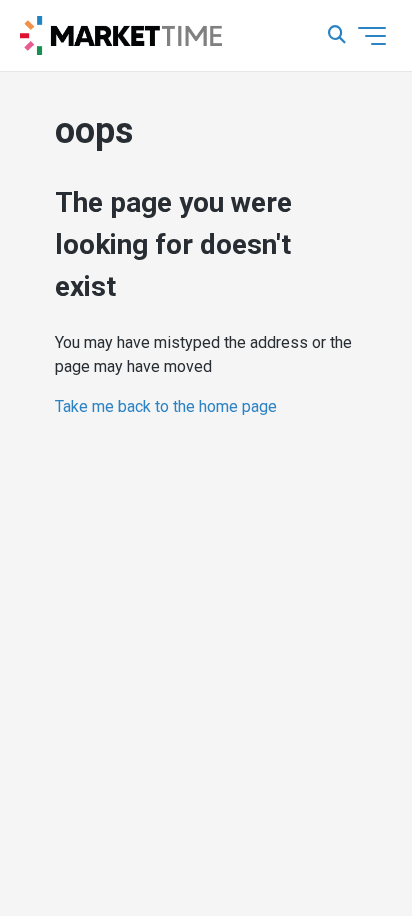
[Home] (121, 36)
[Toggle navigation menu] (372, 36)
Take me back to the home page (166, 406)
